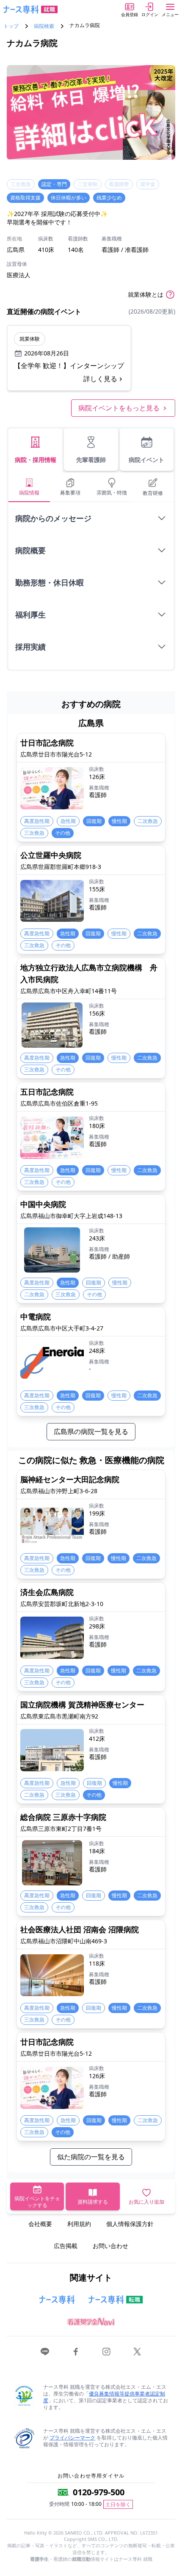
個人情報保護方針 (130, 2224)
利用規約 (79, 2224)
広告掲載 (66, 2246)
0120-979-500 (99, 2492)
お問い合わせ (110, 2246)
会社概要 (40, 2224)
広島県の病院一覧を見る (91, 1431)
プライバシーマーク (72, 2438)
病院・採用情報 (36, 460)
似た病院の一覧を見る (91, 2157)
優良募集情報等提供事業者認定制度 (104, 2397)
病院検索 (44, 26)
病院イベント (146, 460)
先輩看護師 (91, 460)
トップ (11, 26)
